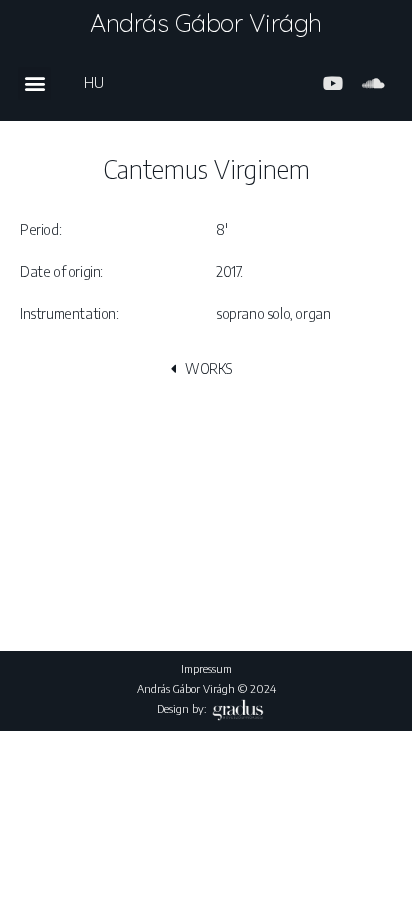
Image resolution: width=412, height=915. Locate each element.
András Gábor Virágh (206, 22)
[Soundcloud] (374, 83)
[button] (34, 83)
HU (93, 82)
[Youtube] (333, 83)
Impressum (206, 668)
